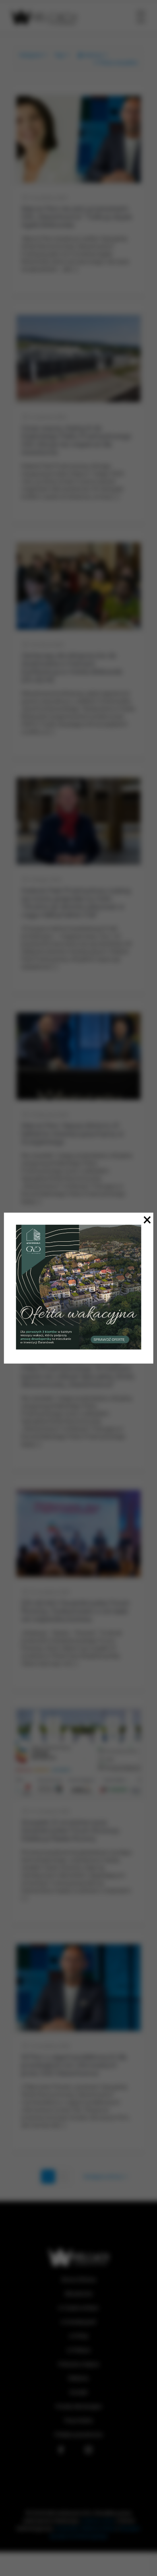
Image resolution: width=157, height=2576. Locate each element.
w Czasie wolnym (78, 2308)
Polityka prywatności (79, 2435)
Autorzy (93, 55)
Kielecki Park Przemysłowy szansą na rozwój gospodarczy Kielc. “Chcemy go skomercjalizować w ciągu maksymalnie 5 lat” (76, 903)
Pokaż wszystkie (118, 63)
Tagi (59, 55)
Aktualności (79, 2294)
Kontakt (79, 2392)
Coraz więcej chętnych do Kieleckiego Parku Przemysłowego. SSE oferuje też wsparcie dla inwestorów (77, 440)
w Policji (79, 2336)
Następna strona (103, 2177)
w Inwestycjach (78, 2322)
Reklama (78, 2378)
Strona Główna (78, 2280)
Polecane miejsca (79, 2364)
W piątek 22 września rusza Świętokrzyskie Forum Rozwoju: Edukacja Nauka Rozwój (71, 1830)
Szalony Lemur (98, 2521)
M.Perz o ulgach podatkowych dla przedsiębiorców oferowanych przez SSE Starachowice (74, 2065)
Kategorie (31, 55)
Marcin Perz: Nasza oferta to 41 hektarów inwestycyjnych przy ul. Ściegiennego (73, 1134)
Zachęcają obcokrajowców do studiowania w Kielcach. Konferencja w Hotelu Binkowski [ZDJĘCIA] (72, 668)
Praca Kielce (78, 2420)
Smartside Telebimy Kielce (85, 2528)
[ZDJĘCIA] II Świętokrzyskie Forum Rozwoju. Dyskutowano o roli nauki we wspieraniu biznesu (75, 1611)
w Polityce (78, 2350)
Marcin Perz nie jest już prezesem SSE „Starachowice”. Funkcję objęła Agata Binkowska (76, 217)
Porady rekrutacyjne (79, 2406)
